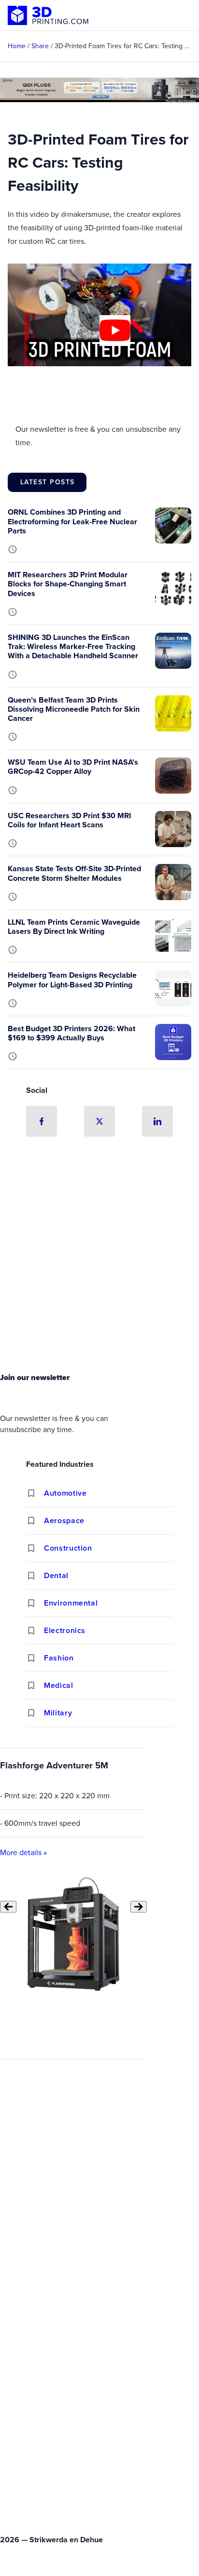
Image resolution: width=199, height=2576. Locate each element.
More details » (23, 1852)
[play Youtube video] (115, 331)
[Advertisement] (99, 1258)
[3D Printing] (48, 15)
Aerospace (64, 1520)
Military (58, 1713)
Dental (56, 1575)
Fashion (59, 1658)
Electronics (65, 1630)
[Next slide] (139, 1907)
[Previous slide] (8, 1907)
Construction (68, 1548)
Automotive (65, 1493)
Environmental (71, 1603)
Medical (58, 1685)
